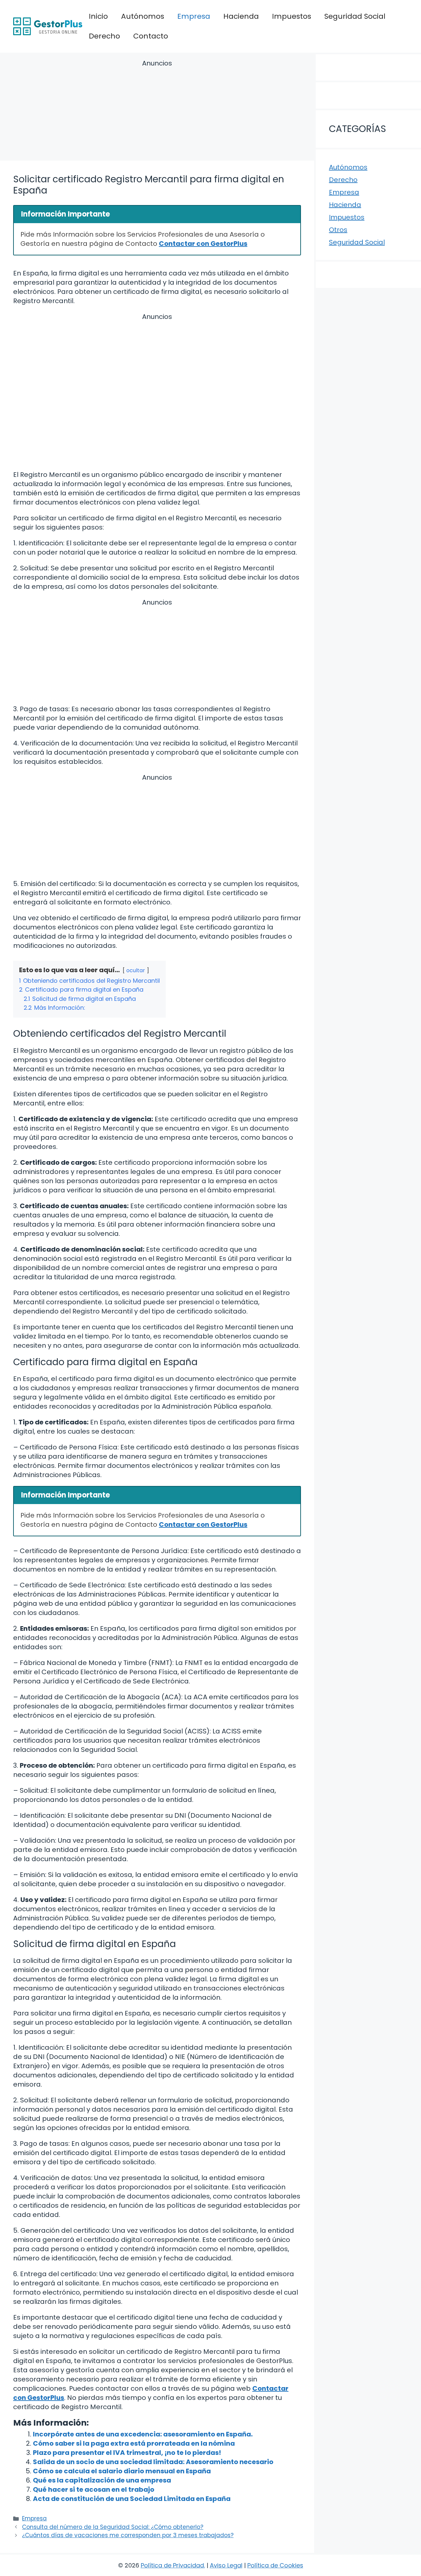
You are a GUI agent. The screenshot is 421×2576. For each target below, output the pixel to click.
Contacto (151, 36)
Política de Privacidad (172, 2565)
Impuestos (292, 16)
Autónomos (143, 16)
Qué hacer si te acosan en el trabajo (94, 2489)
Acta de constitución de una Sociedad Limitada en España (132, 2499)
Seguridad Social (355, 16)
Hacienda (241, 16)
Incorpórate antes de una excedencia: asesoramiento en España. (143, 2434)
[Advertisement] (157, 111)
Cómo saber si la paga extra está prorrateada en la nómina (134, 2443)
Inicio (98, 16)
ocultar (136, 970)
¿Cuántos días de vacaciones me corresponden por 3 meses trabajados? (128, 2535)
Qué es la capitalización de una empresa (102, 2480)
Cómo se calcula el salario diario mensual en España (122, 2471)
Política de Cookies (275, 2565)
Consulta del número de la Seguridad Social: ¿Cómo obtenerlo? (113, 2527)
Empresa (194, 16)
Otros (338, 230)
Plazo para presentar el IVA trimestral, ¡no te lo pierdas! (127, 2453)
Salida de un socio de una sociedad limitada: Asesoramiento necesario (153, 2462)
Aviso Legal (226, 2565)
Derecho (104, 36)
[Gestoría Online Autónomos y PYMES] (48, 26)
